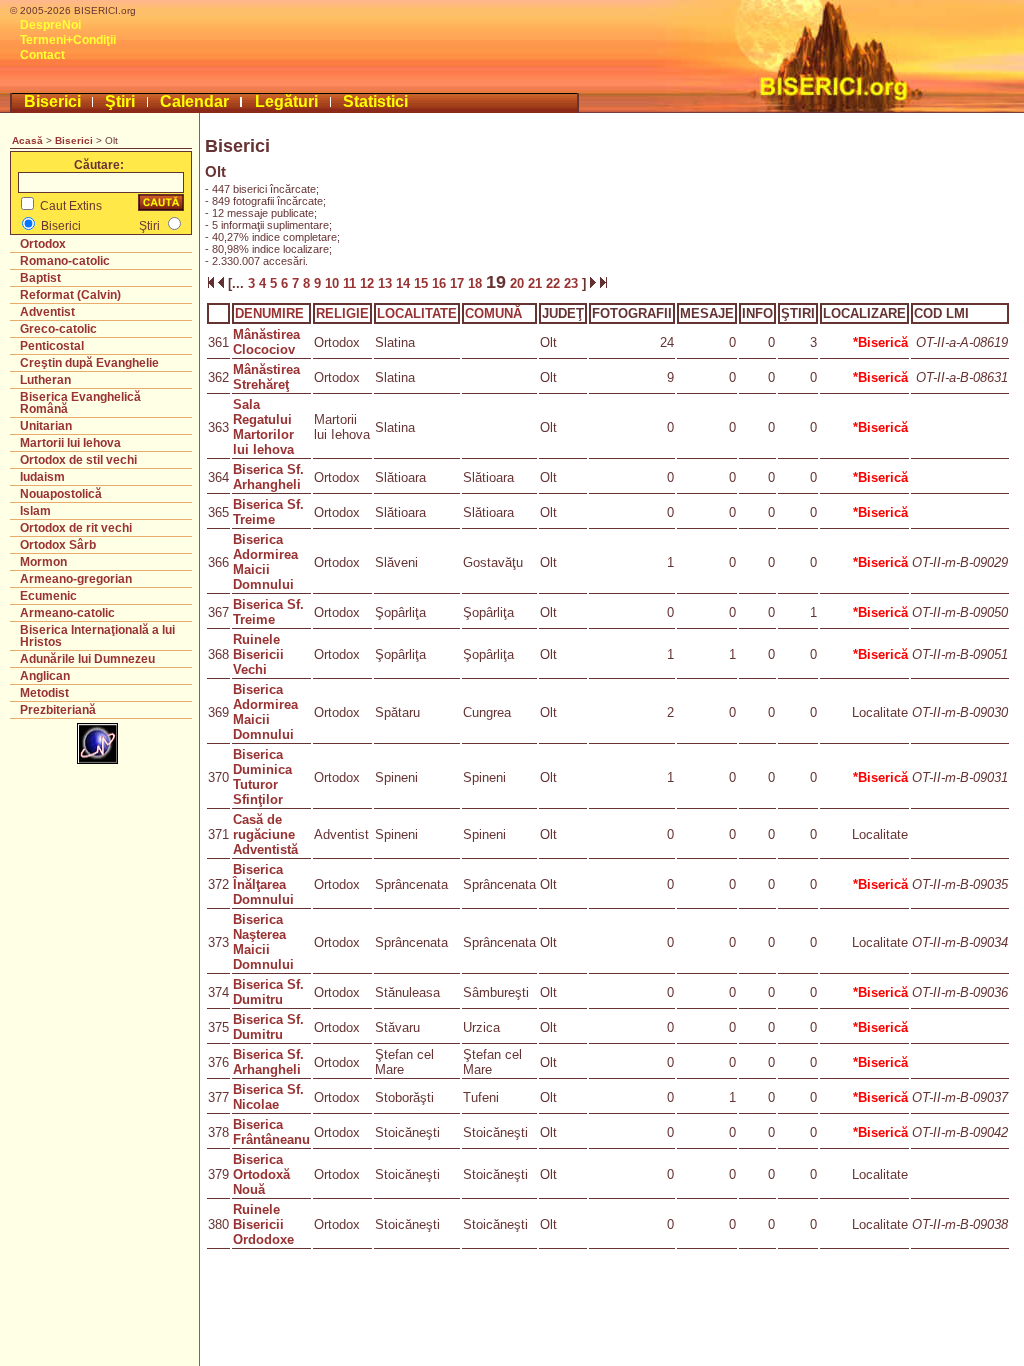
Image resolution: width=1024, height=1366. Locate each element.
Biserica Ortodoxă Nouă (261, 1174)
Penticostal (52, 346)
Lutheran (45, 380)
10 (334, 283)
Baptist (40, 278)
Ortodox (43, 244)
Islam (35, 511)
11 (351, 283)
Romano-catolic (65, 261)
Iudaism (42, 477)
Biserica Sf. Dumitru (268, 992)
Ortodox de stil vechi (78, 460)
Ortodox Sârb (58, 545)
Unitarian (46, 426)
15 (423, 283)
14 (405, 283)
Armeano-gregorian (76, 579)
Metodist (44, 693)
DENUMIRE (269, 313)
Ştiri (120, 101)
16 (441, 283)
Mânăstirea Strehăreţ (266, 377)
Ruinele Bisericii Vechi (258, 654)
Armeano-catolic (67, 613)
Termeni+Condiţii (68, 40)
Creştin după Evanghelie (89, 363)
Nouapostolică (61, 494)
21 (537, 283)
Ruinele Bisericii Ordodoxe (263, 1224)
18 (477, 283)
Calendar (194, 101)
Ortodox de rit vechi (76, 528)
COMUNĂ (493, 313)
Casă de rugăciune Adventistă (265, 834)
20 (517, 283)
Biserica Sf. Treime (268, 512)
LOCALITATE (417, 313)
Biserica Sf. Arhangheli (268, 477)
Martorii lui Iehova (70, 443)
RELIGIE (342, 313)
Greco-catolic (58, 329)
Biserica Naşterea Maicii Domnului (263, 942)
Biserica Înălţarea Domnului (263, 884)
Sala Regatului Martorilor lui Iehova (263, 427)
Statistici (375, 101)
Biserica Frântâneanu (271, 1132)
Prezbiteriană (58, 710)
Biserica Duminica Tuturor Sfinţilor (262, 777)
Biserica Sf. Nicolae (268, 1097)
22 (555, 283)
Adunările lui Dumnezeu (87, 659)
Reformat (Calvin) (70, 295)
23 (573, 283)
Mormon (43, 562)
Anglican (45, 676)
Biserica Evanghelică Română (80, 403)
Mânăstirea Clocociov (266, 342)
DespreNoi (50, 25)
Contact (42, 55)
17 (459, 283)
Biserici (52, 101)
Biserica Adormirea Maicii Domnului (265, 562)
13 (387, 283)
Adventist (47, 312)
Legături (286, 101)
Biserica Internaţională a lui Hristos (97, 636)
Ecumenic (48, 596)
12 (369, 283)
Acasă (27, 140)
